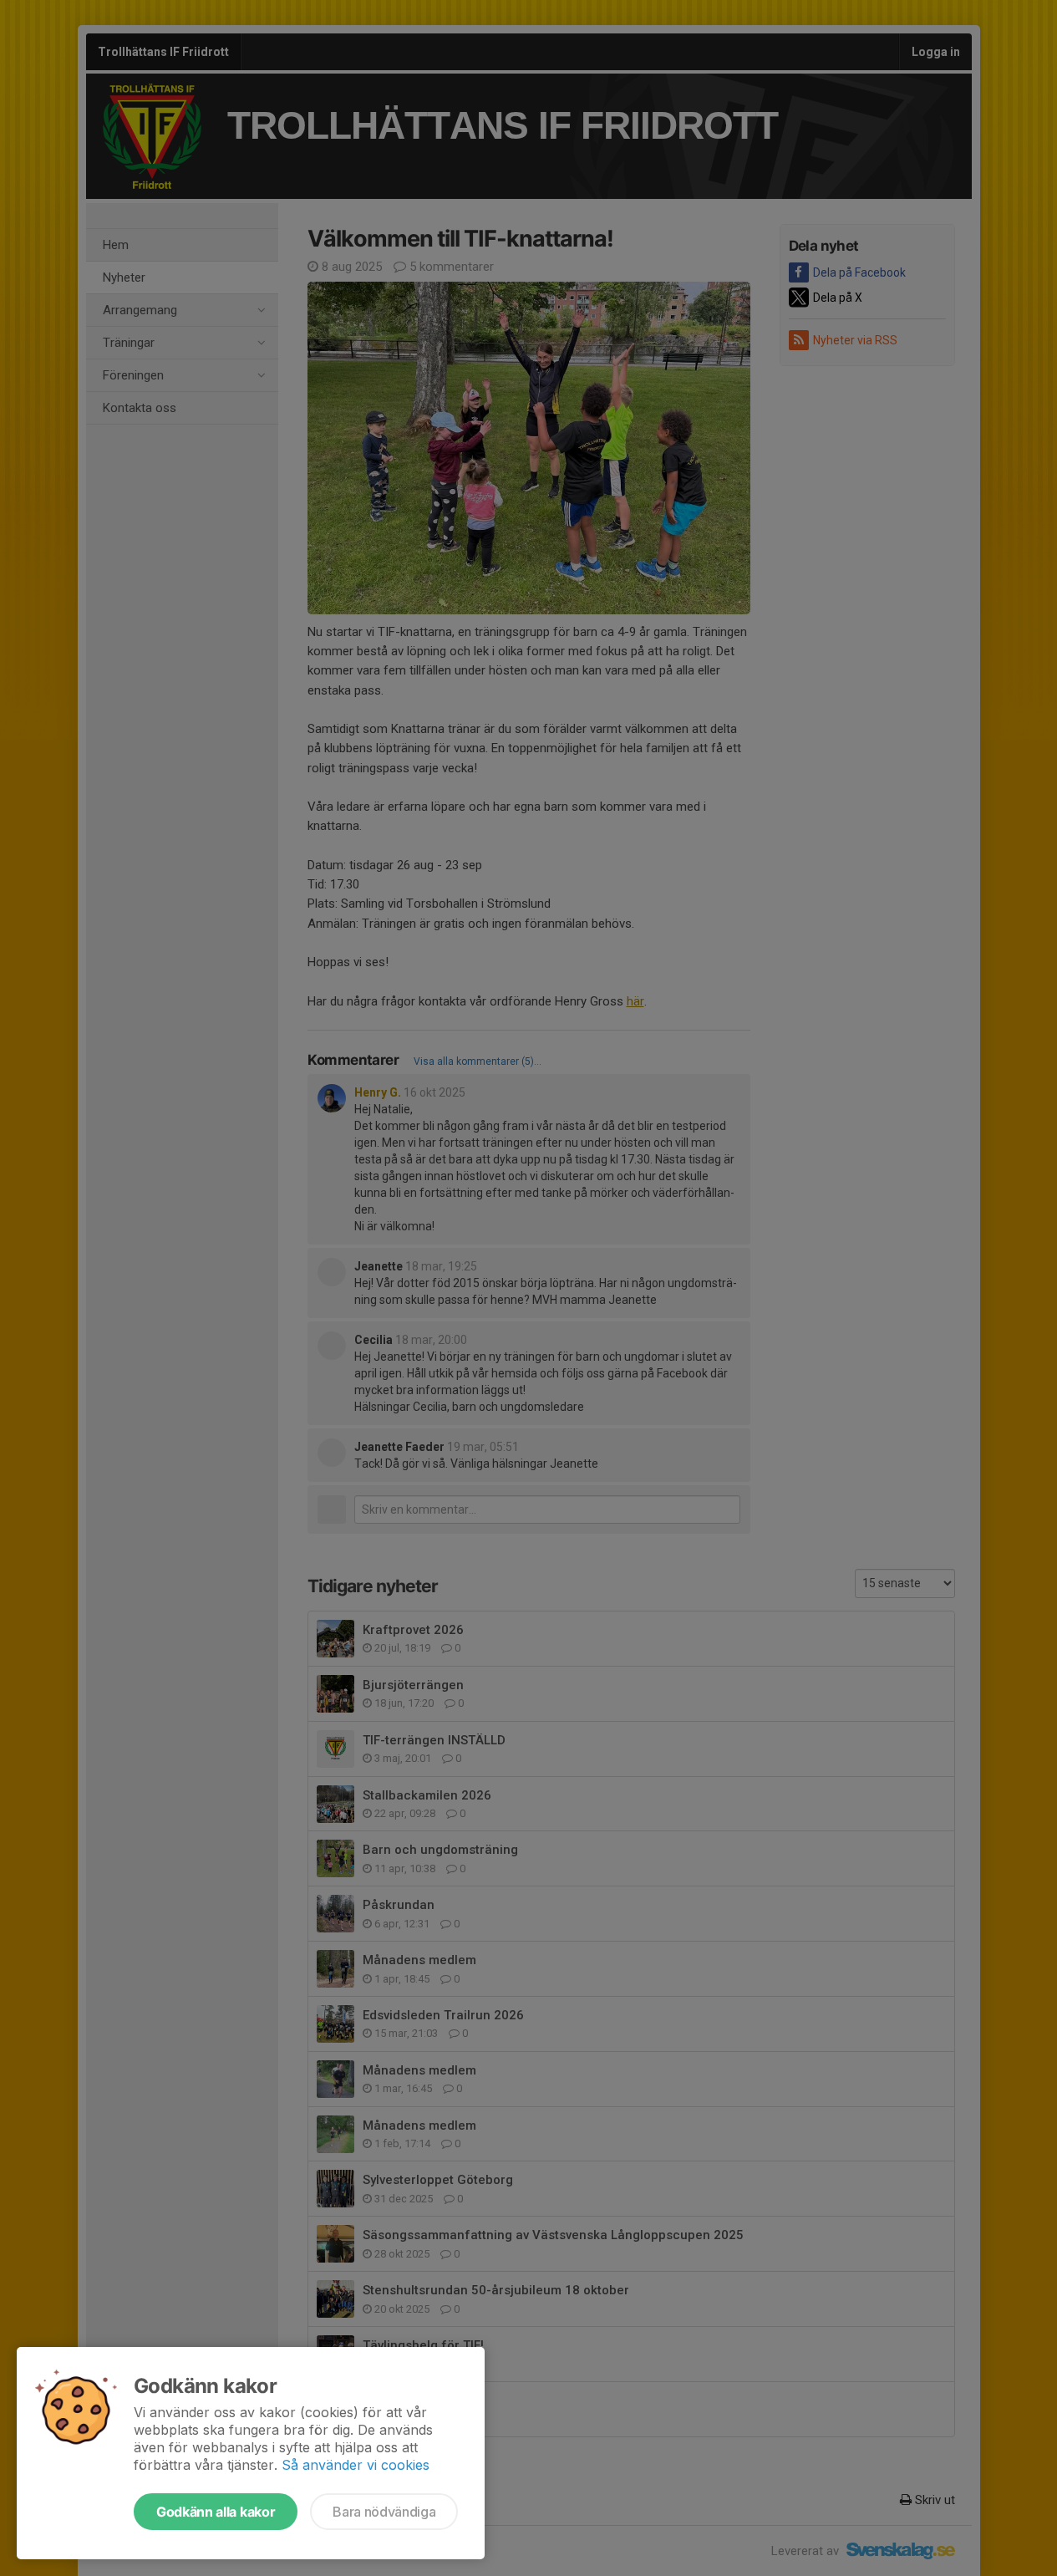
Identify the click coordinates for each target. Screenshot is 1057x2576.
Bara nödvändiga (384, 2512)
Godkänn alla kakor (216, 2512)
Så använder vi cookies (356, 2465)
